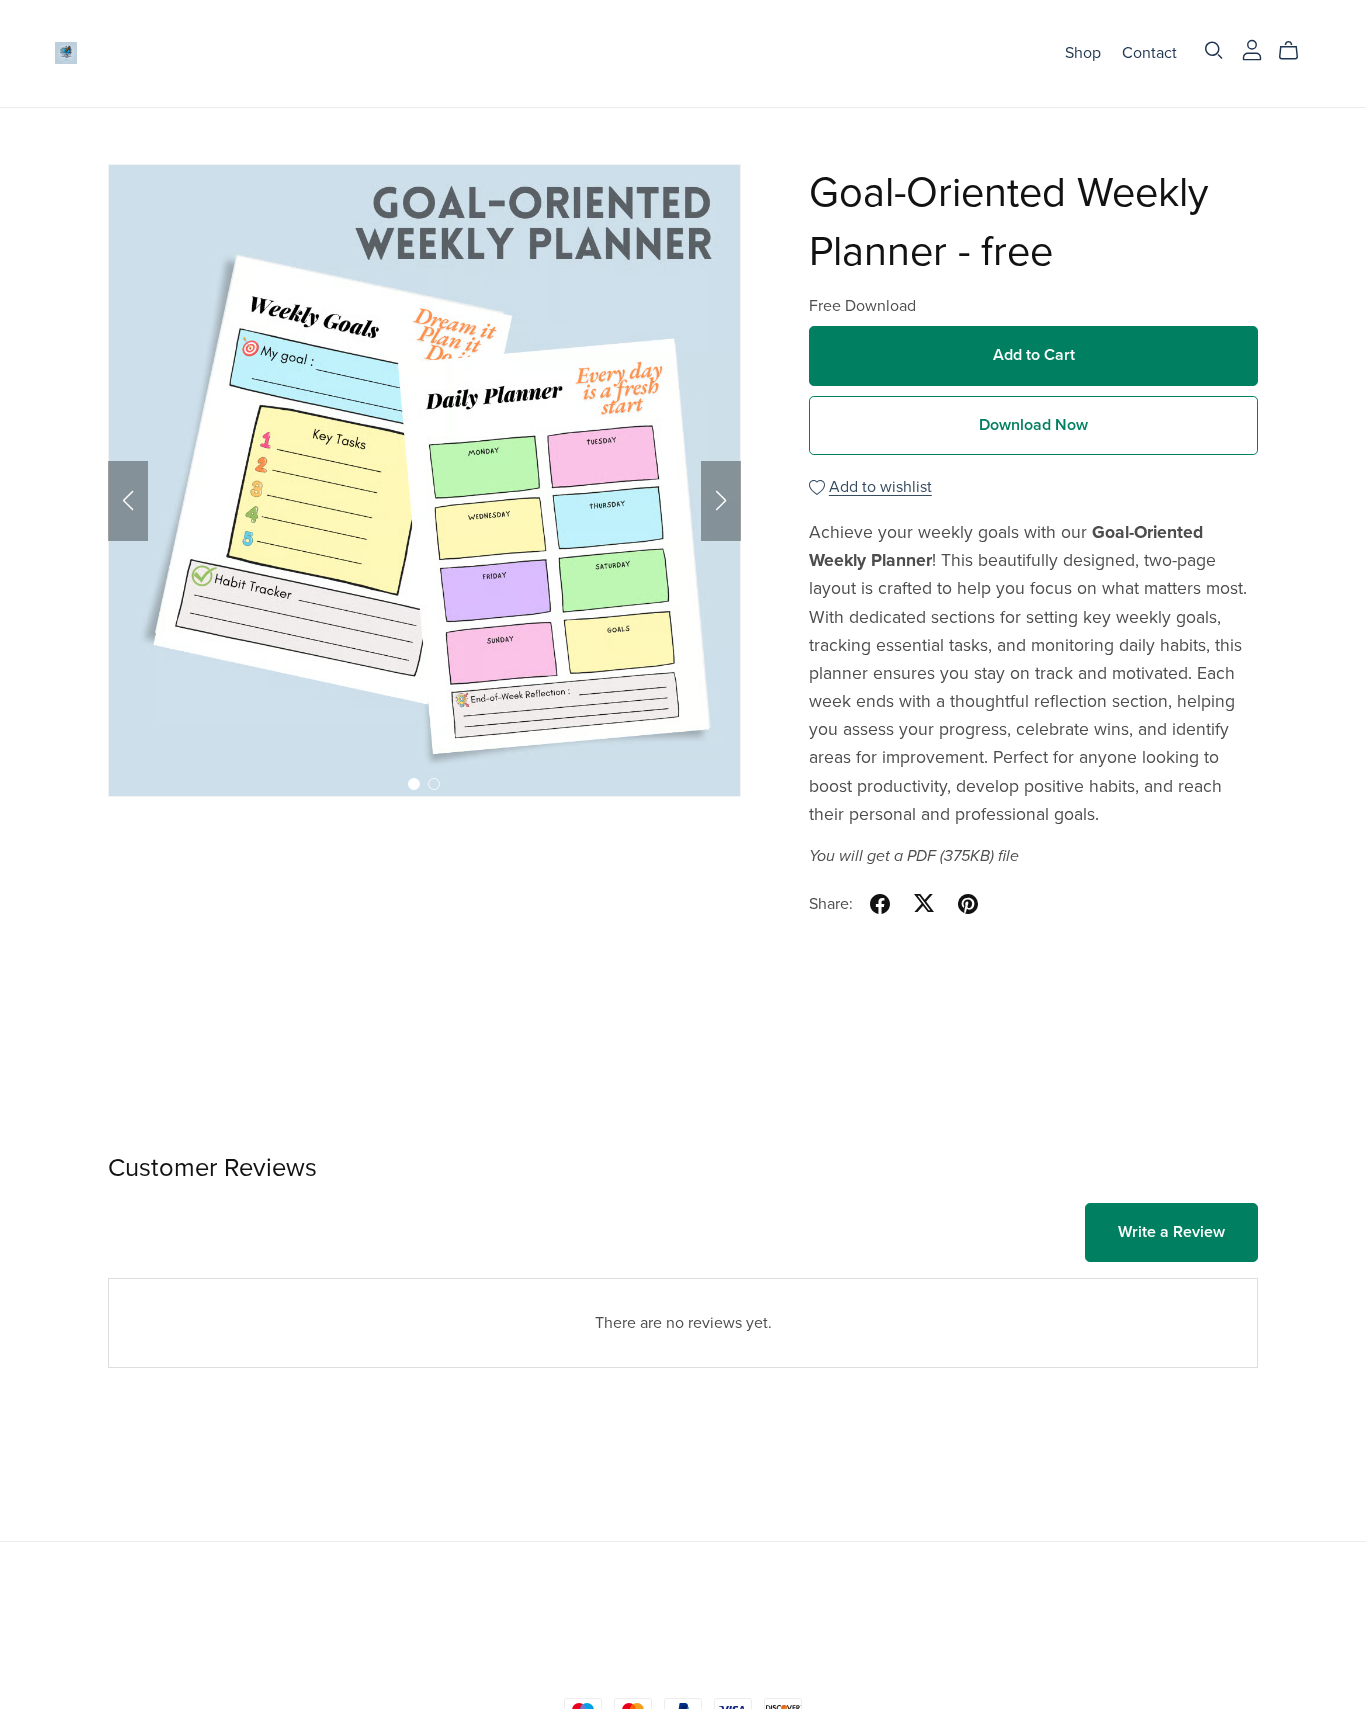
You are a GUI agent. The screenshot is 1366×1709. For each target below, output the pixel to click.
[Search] (1214, 50)
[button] (128, 501)
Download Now (1033, 425)
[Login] (1252, 49)
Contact (1149, 53)
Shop (1083, 53)
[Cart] (1296, 51)
